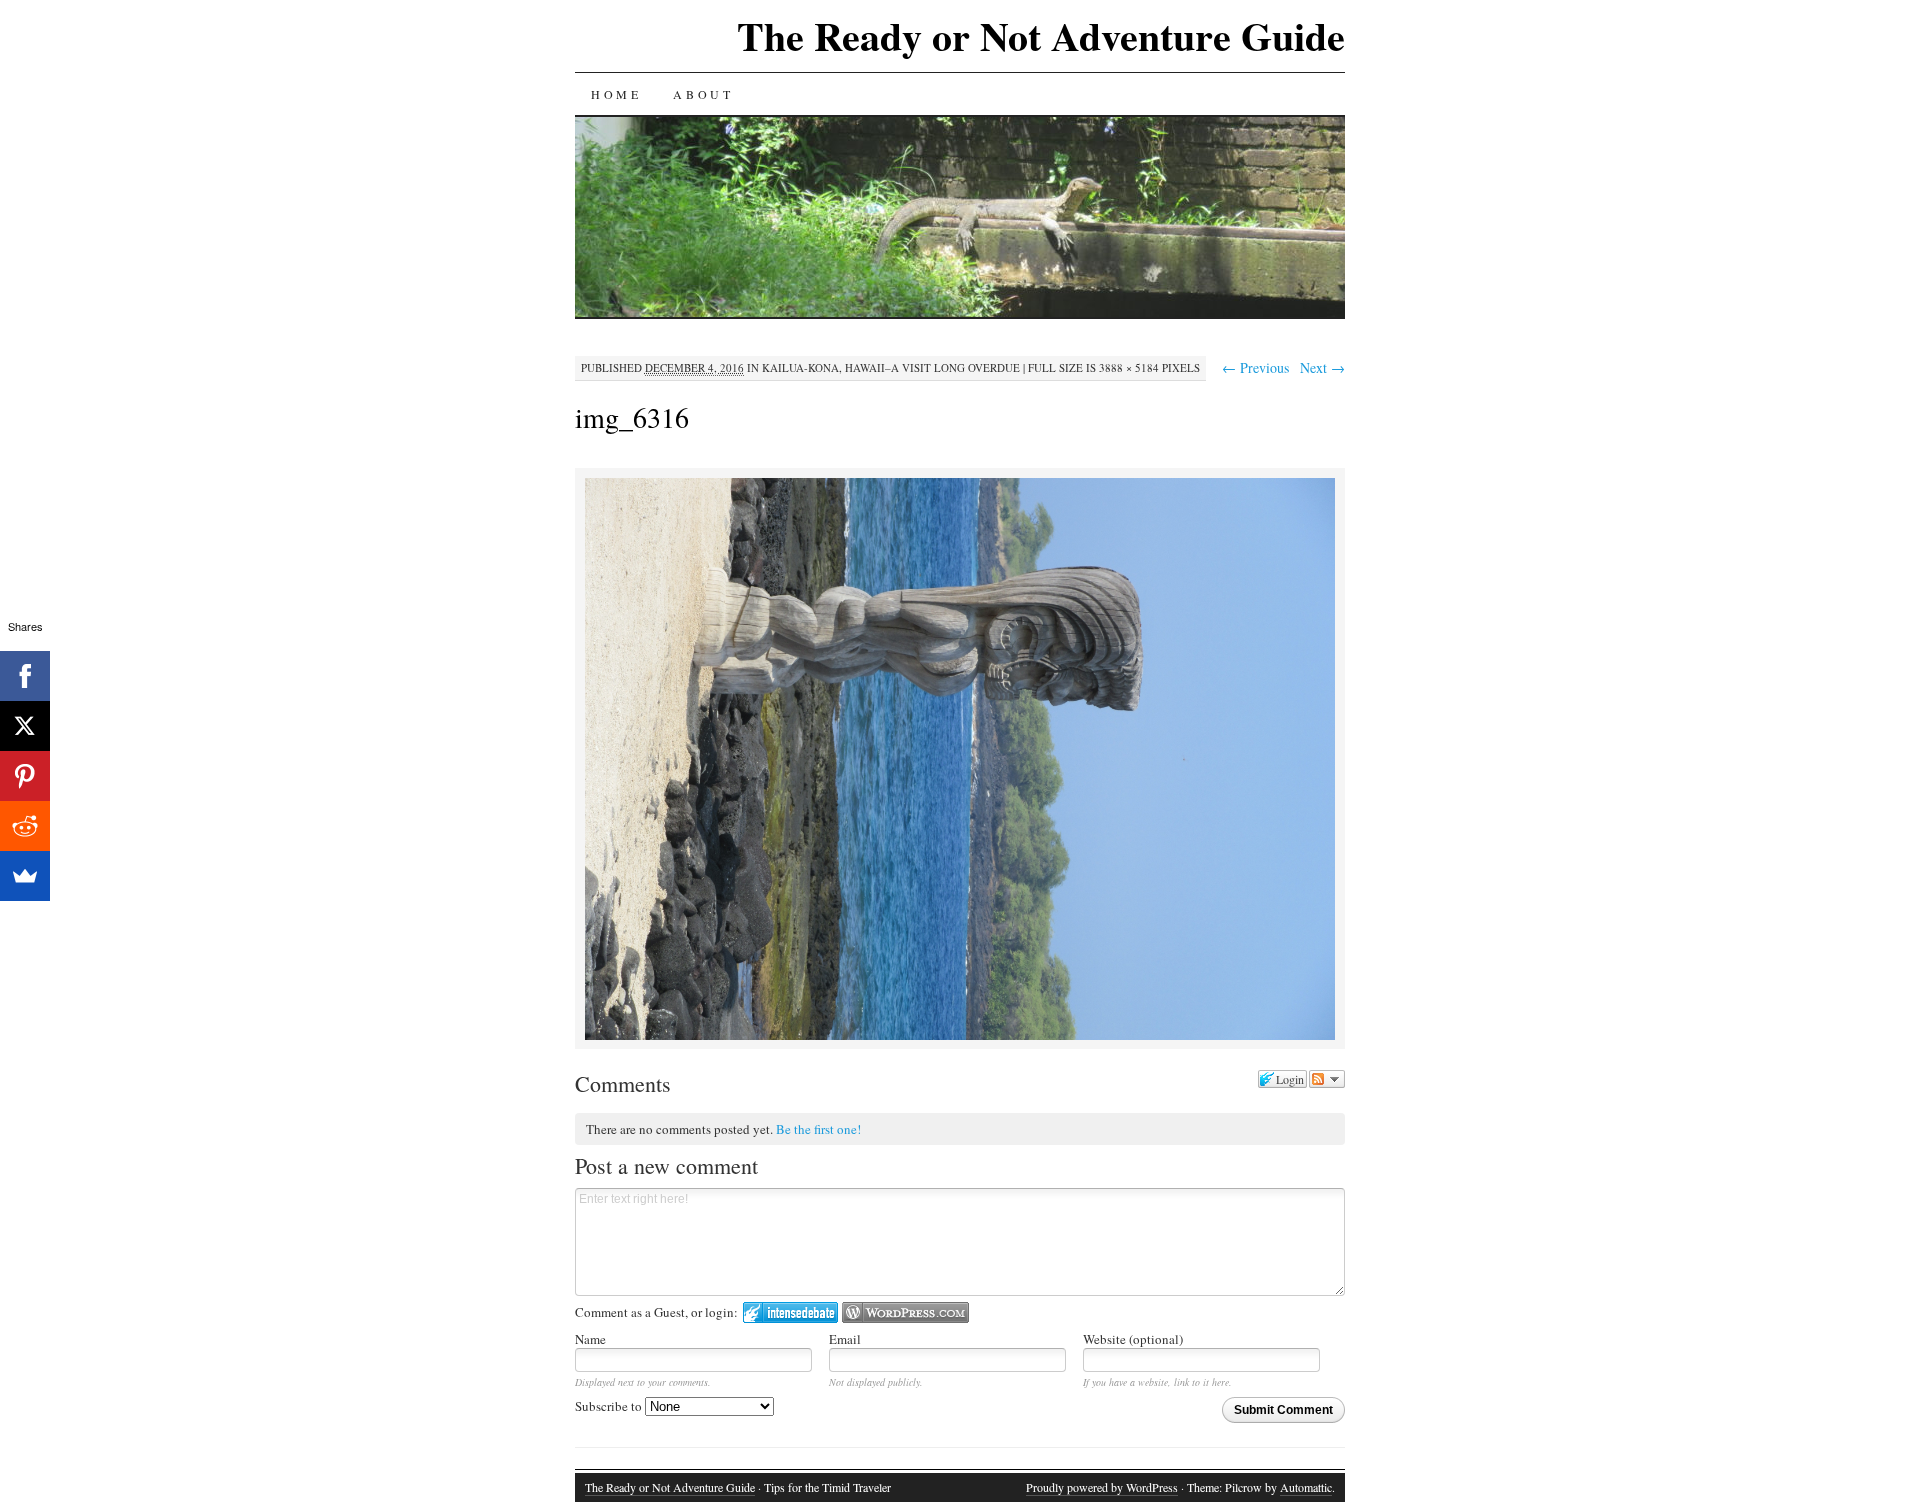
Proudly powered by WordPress (1102, 1487)
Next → (1322, 367)
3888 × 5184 (1129, 367)
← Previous (1255, 367)
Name (590, 1339)
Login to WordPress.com (905, 1312)
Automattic (1306, 1487)
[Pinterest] (25, 776)
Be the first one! (818, 1129)
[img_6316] (960, 1036)
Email (845, 1339)
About (703, 94)
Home (616, 94)
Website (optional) (1133, 1339)
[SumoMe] (25, 876)
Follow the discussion (1327, 1079)
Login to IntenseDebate (790, 1312)
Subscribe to (610, 1406)
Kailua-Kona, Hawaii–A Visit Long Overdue (891, 367)
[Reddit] (25, 826)
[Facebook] (25, 676)
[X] (25, 726)
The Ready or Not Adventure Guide (1041, 35)
